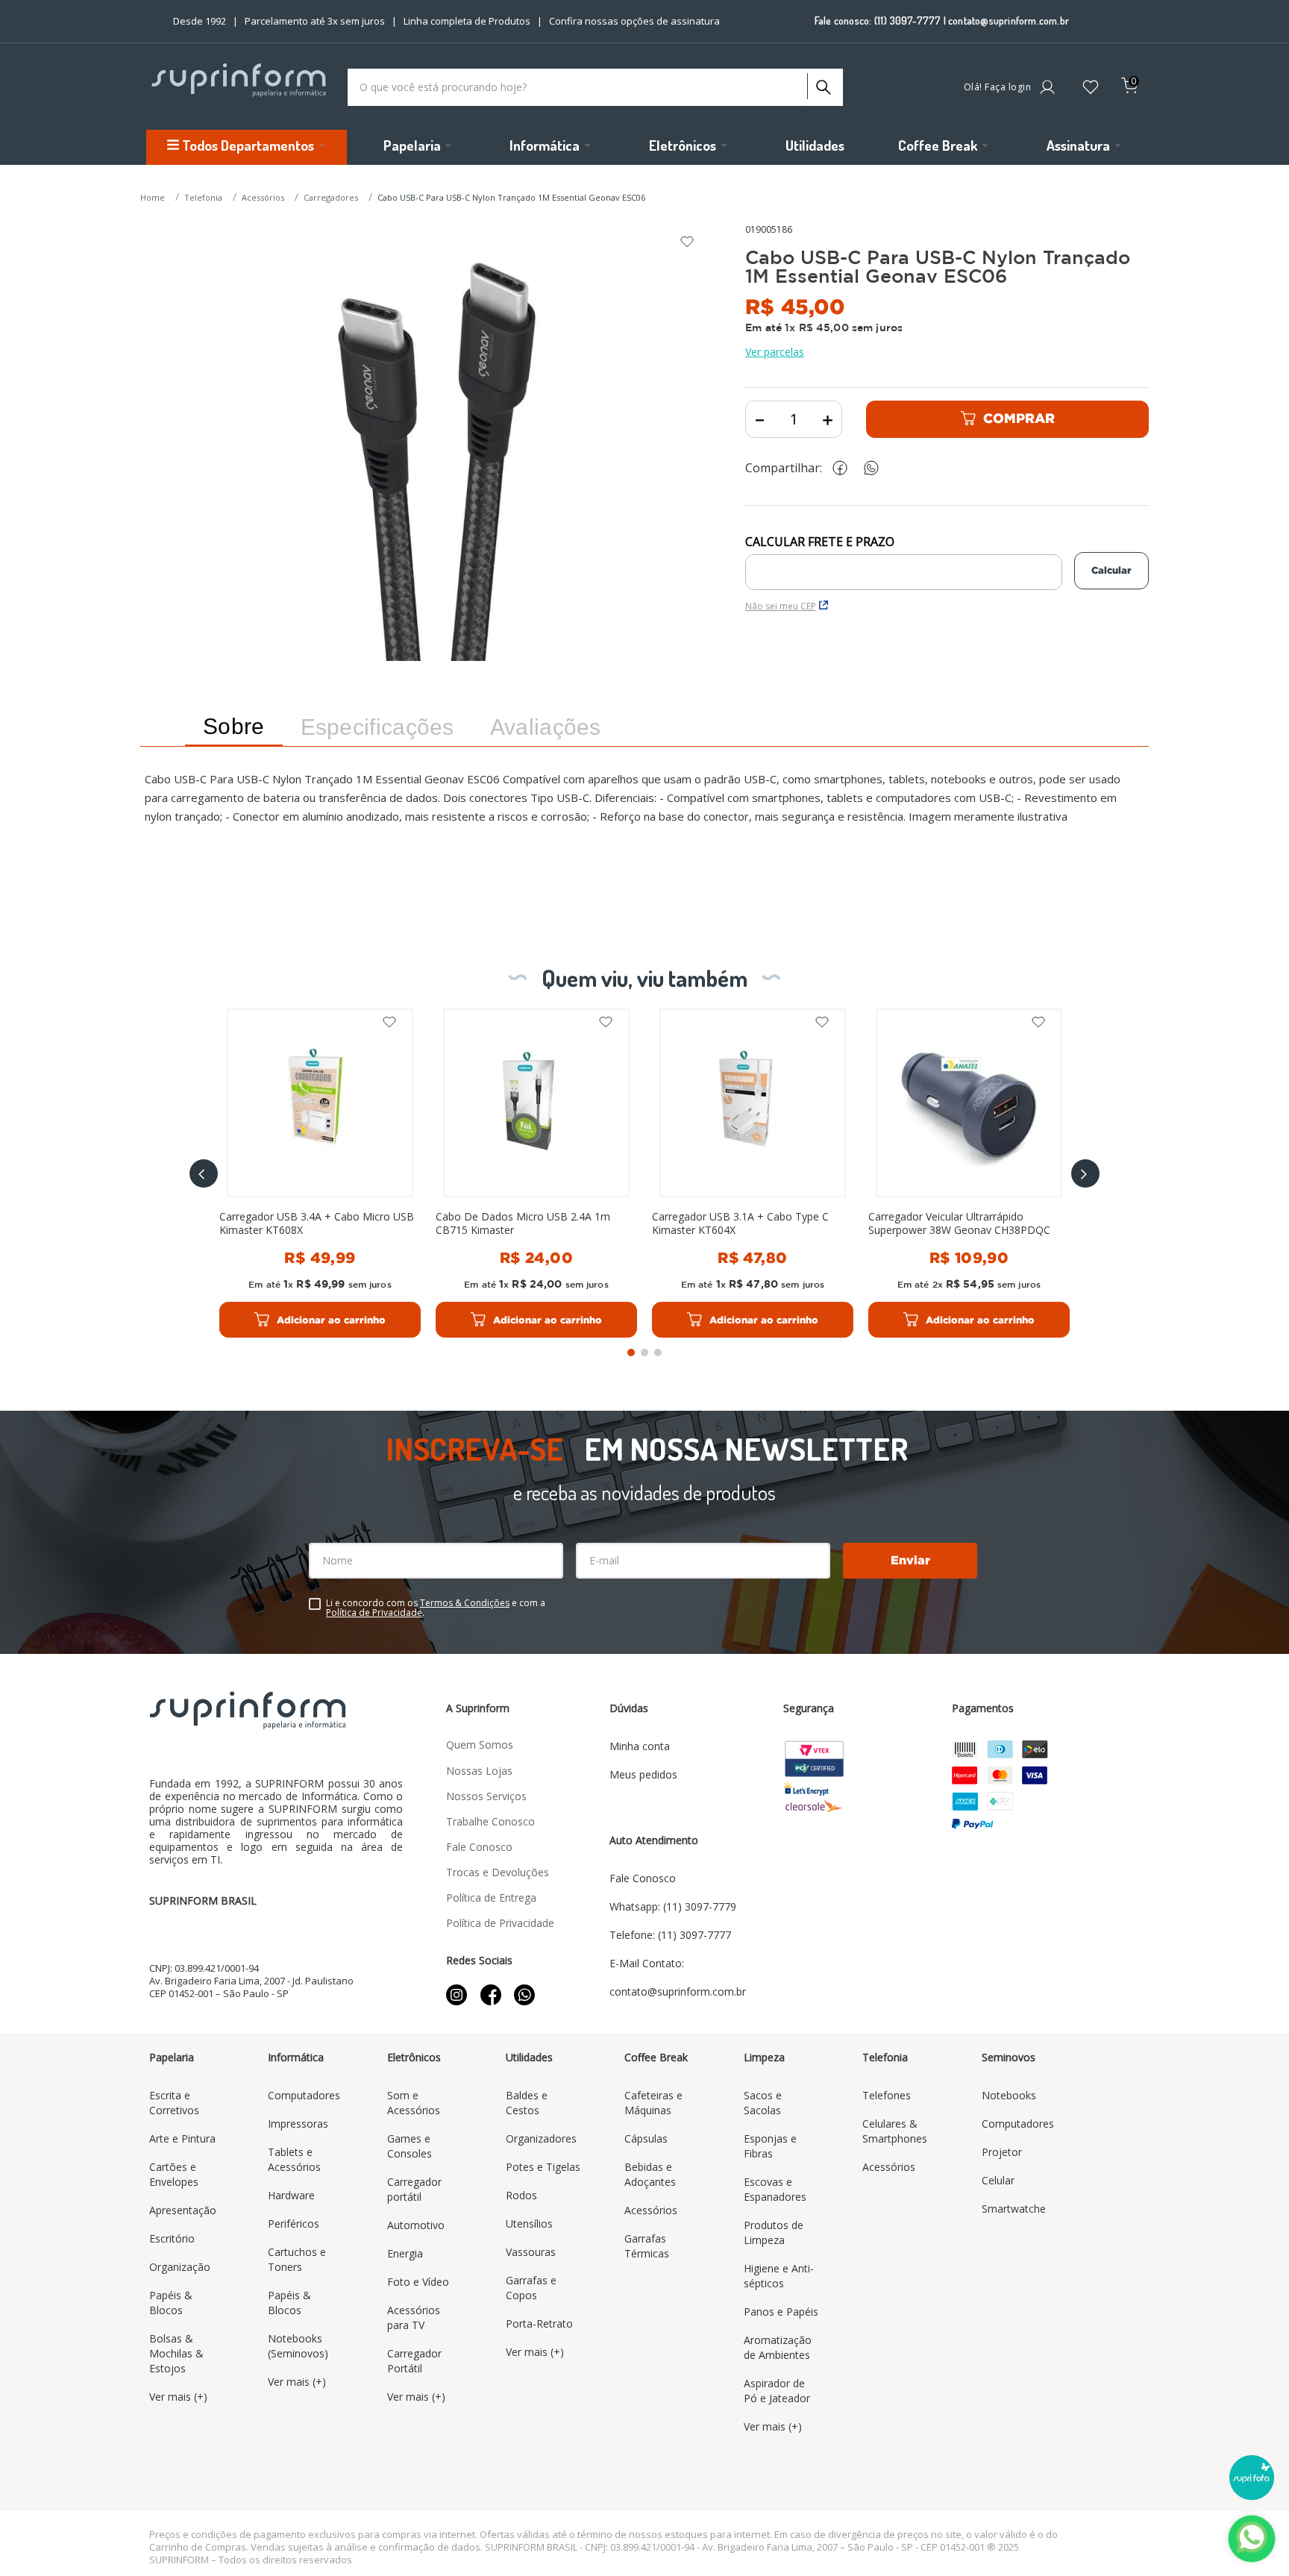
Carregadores (331, 197)
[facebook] (844, 468)
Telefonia (203, 197)
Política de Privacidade (374, 1613)
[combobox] (595, 87)
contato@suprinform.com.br (1009, 21)
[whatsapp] (879, 468)
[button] (204, 1173)
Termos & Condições (465, 1603)
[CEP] (904, 562)
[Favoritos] (1091, 88)
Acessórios (263, 197)
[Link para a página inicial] (154, 198)
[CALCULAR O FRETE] (1111, 571)
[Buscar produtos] (822, 84)
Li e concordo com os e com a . (436, 1608)
